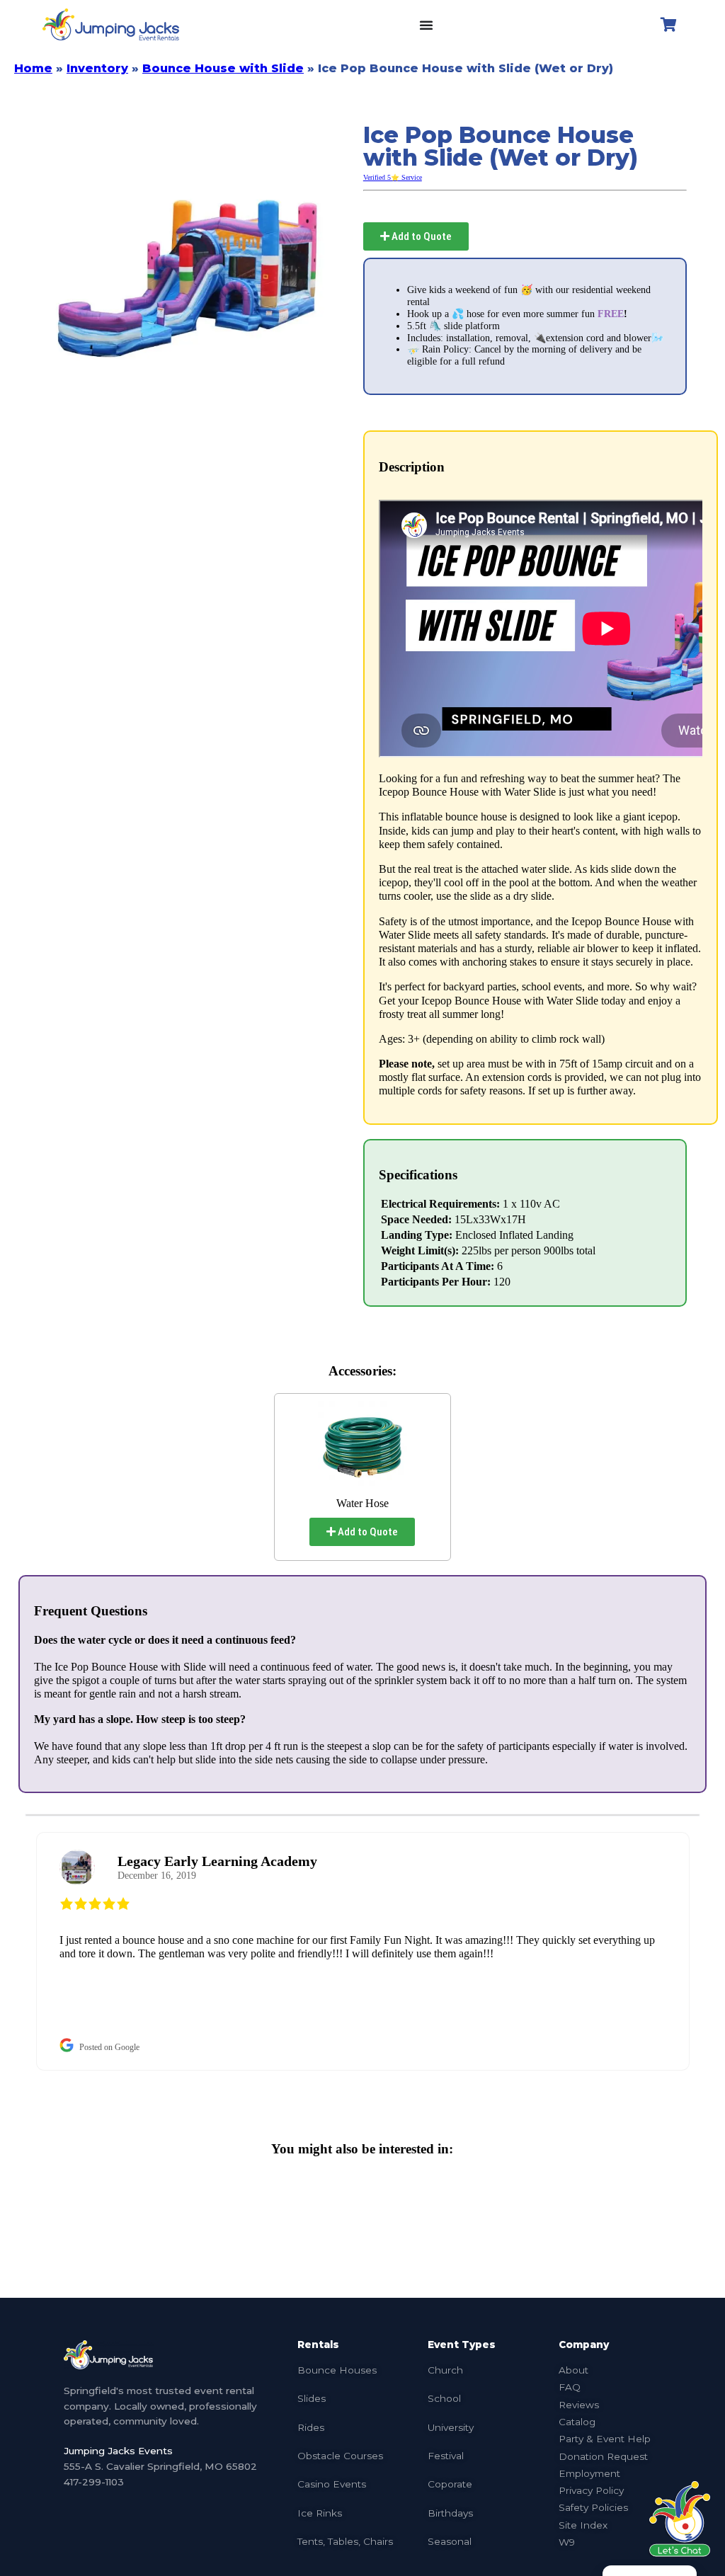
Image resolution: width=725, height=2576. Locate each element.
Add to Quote (421, 236)
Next (710, 1951)
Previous (15, 1951)
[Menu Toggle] (426, 25)
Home (33, 68)
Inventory (97, 68)
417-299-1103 (94, 2482)
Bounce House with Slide (223, 68)
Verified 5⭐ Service (393, 177)
